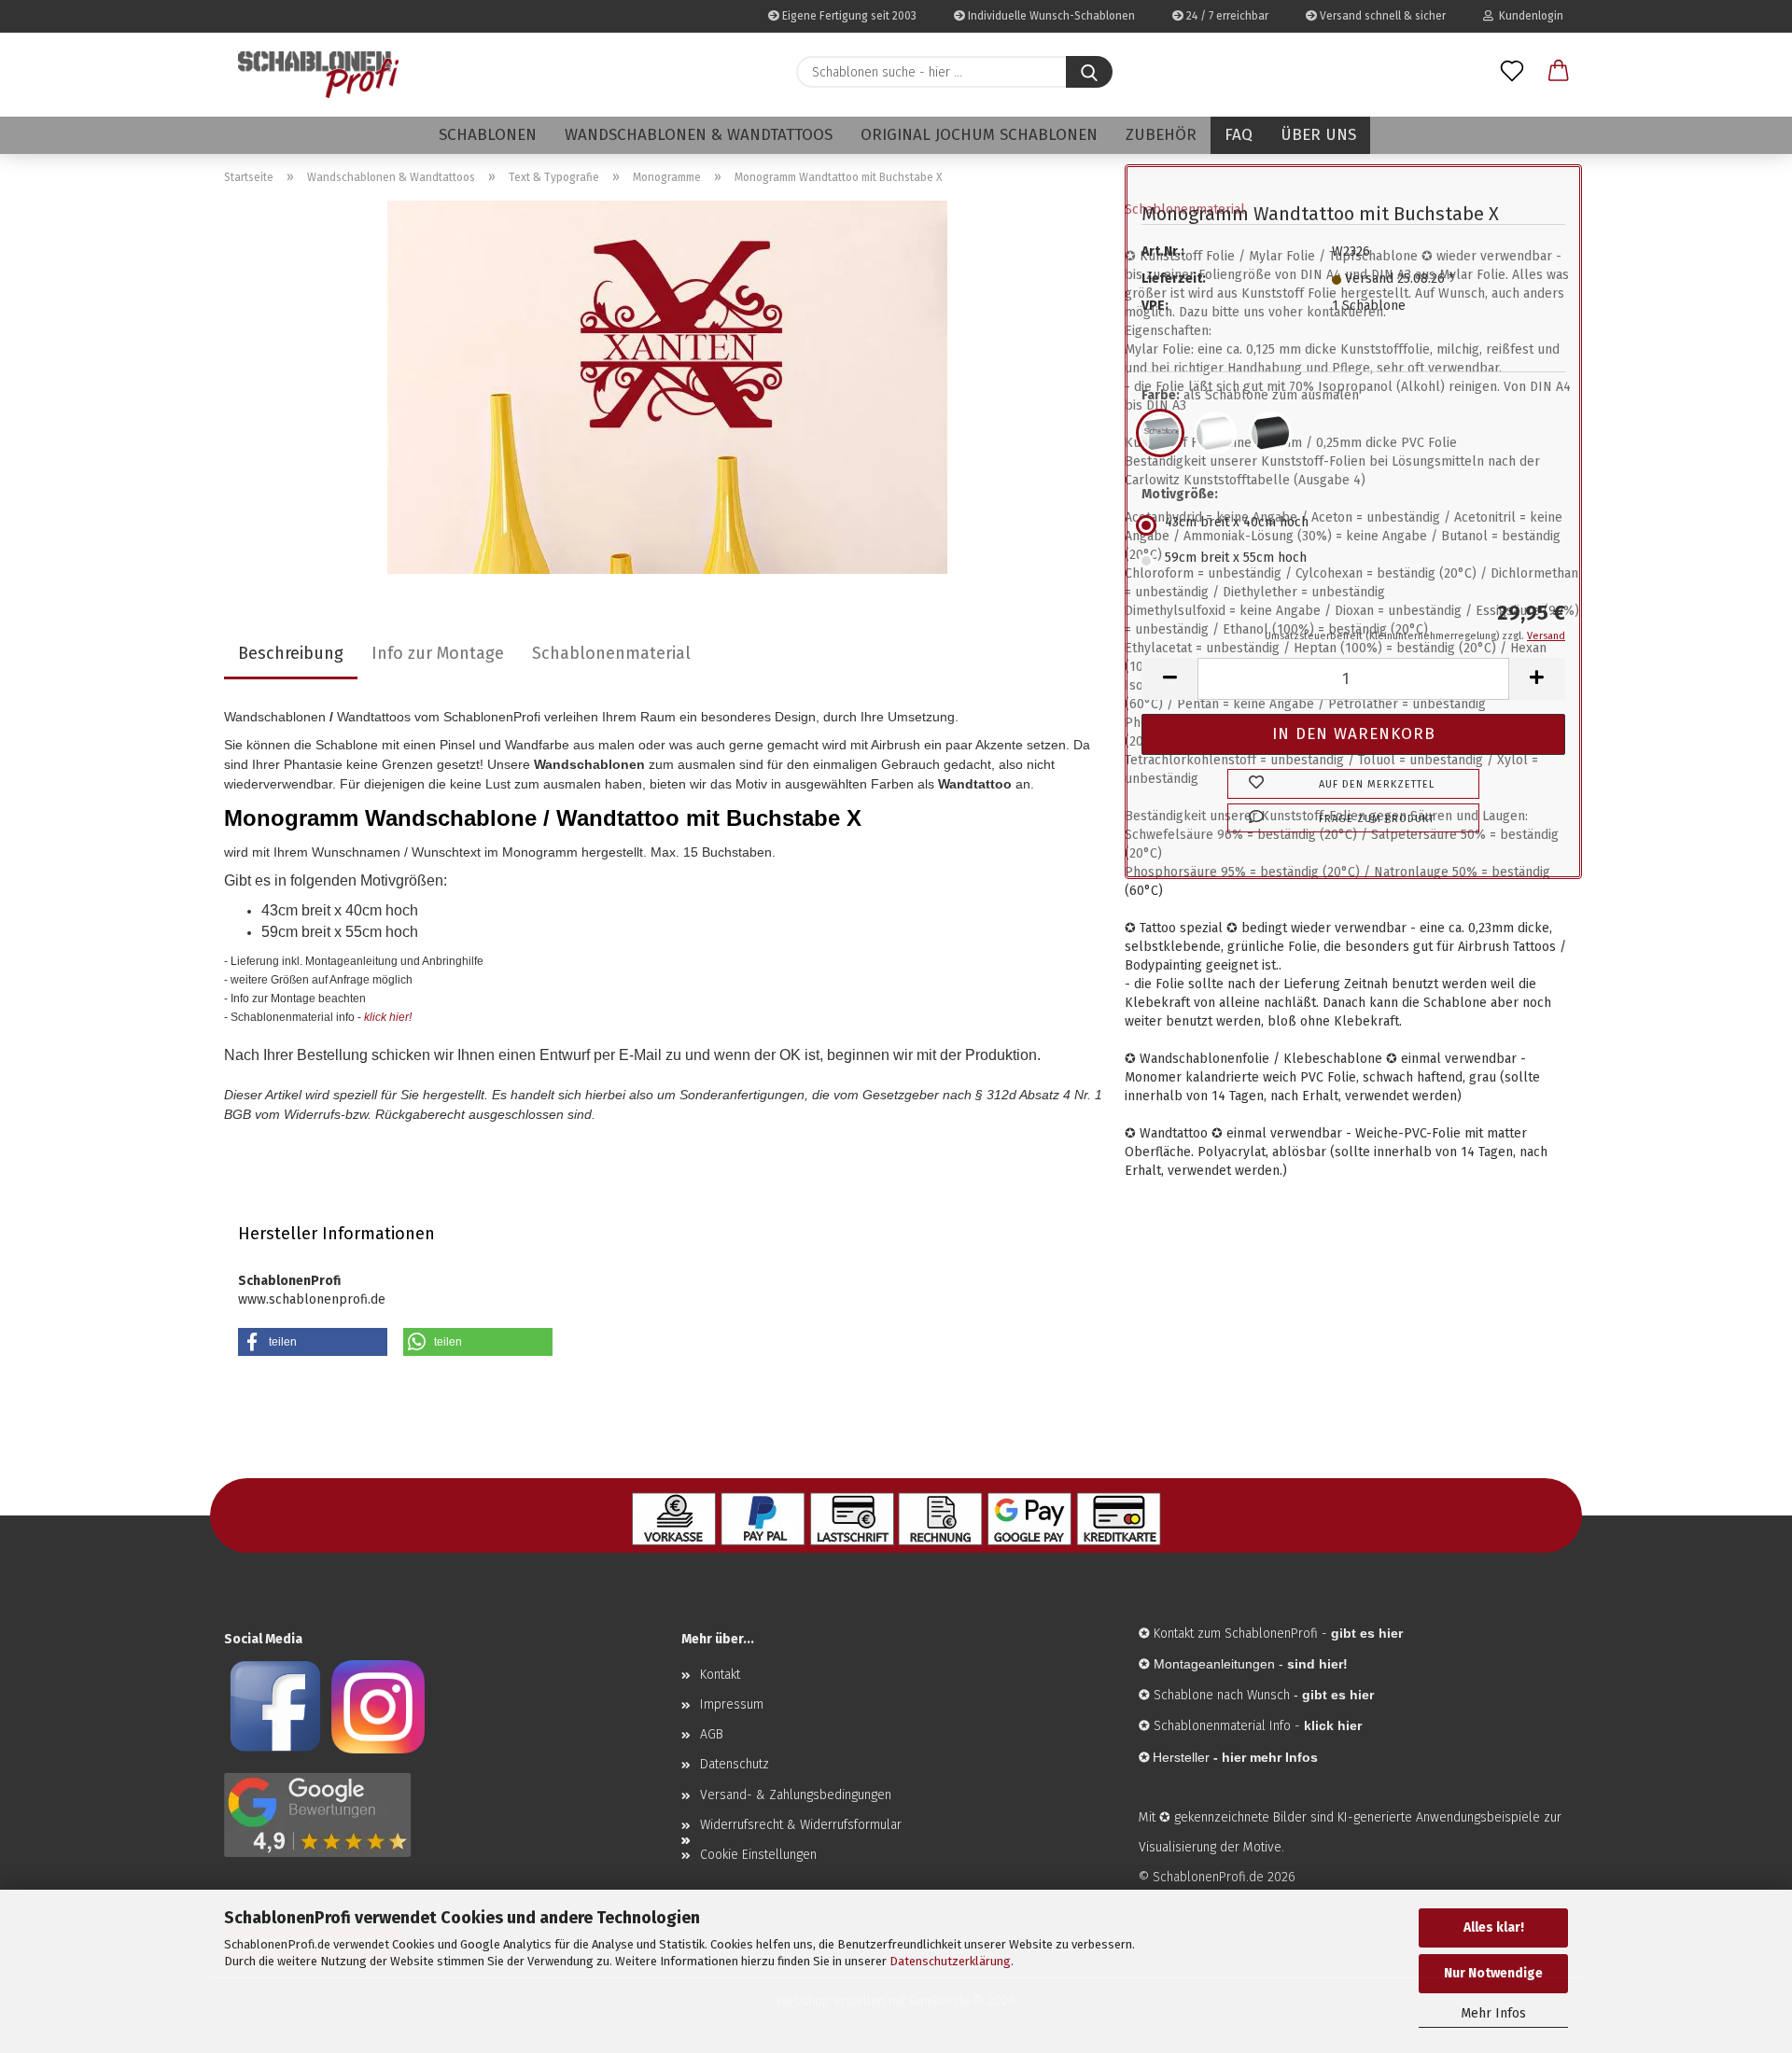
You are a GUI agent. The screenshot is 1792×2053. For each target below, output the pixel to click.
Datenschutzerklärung (950, 1961)
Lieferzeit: (1174, 279)
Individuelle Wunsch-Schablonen (1050, 16)
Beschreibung (291, 653)
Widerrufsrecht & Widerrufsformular (801, 1825)
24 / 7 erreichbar (1226, 16)
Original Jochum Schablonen (979, 135)
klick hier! (388, 1017)
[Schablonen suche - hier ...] (1089, 72)
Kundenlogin (1528, 16)
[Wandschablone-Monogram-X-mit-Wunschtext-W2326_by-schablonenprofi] (667, 387)
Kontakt (720, 1675)
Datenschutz (735, 1764)
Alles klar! (1494, 1927)
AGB (712, 1734)
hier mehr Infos (1270, 1757)
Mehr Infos (1493, 2013)
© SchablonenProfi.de (1201, 1877)
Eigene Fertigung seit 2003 (848, 16)
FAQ (1239, 135)
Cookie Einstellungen (758, 1855)
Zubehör (1161, 135)
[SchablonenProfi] (318, 75)
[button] (1559, 72)
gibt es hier (1338, 1695)
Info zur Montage (438, 653)
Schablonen (488, 135)
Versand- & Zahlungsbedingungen (796, 1795)
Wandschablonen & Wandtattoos (699, 135)
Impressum (732, 1704)
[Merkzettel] (1512, 72)
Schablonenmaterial (611, 653)
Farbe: (1250, 395)
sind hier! (1317, 1664)
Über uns (1318, 135)
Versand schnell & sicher (1381, 16)
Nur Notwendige (1493, 1973)
